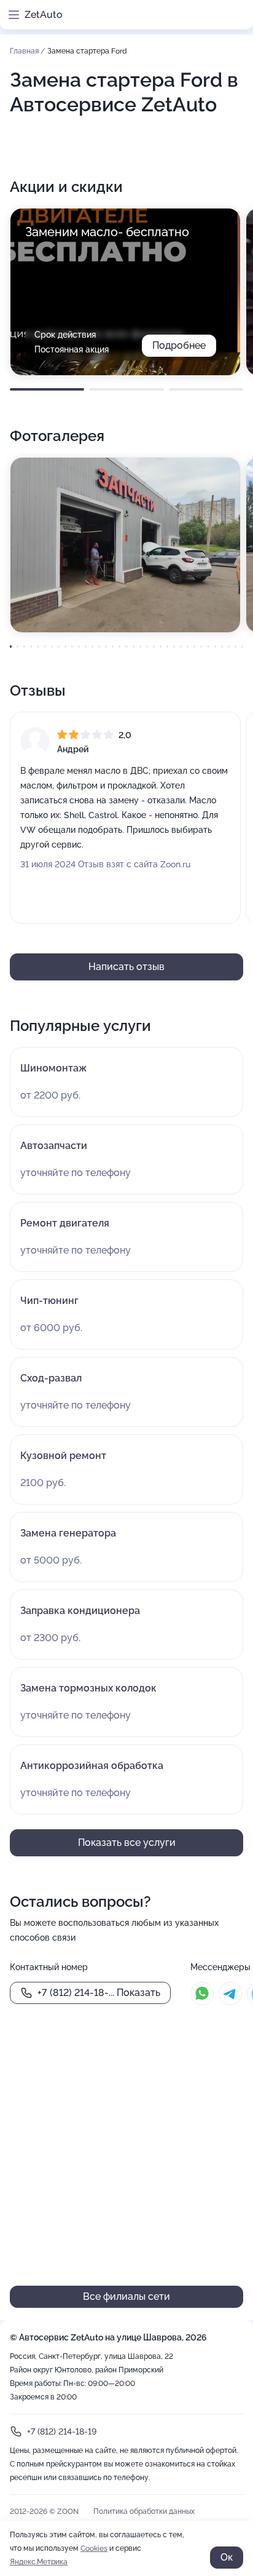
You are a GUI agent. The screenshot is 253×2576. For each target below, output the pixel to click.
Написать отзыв (126, 967)
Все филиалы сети (126, 2296)
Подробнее (179, 345)
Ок (227, 2557)
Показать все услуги (127, 1843)
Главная (25, 51)
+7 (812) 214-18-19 (62, 2431)
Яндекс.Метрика (39, 2562)
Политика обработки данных (144, 2511)
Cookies (94, 2548)
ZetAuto (44, 14)
